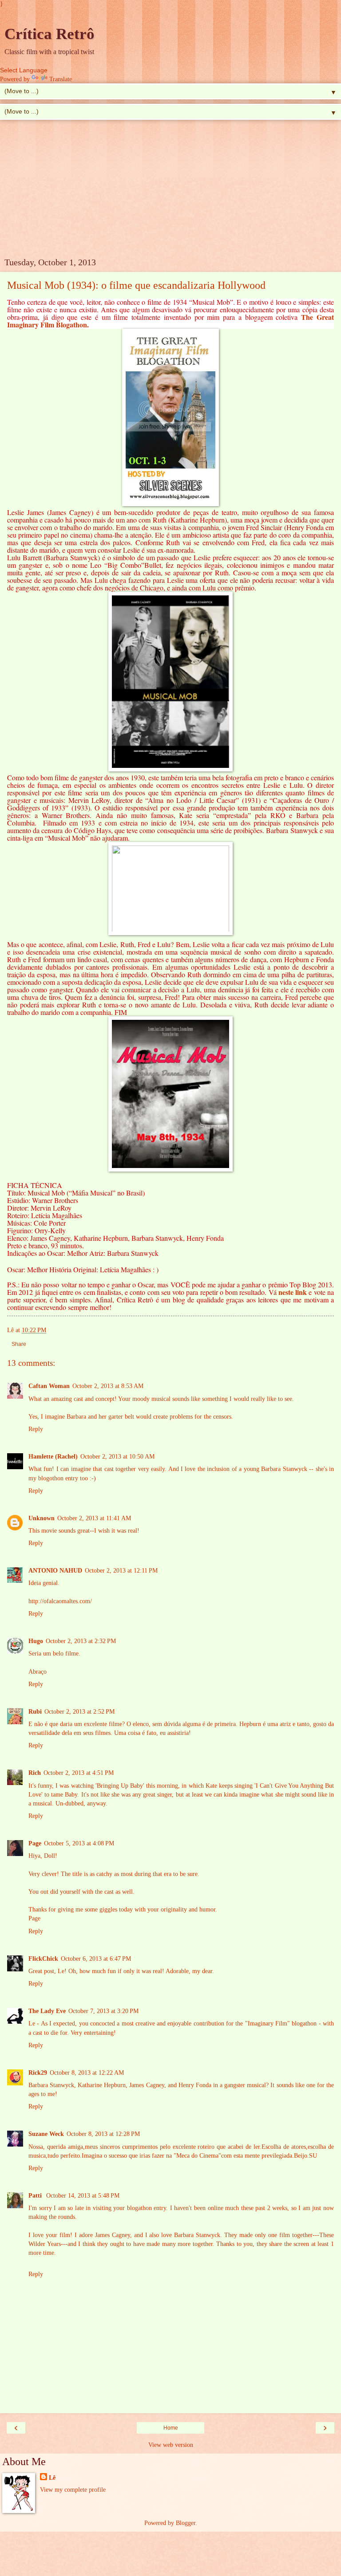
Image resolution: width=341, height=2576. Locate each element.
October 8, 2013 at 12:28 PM (103, 2134)
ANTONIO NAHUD (55, 1570)
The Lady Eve (47, 2011)
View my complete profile (73, 2489)
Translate (61, 79)
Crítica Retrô (50, 34)
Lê (52, 2478)
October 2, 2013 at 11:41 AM (94, 1518)
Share (19, 1344)
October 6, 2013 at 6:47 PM (96, 1959)
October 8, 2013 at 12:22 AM (87, 2073)
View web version (171, 2445)
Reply (36, 1429)
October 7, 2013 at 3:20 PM (103, 2011)
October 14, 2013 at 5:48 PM (83, 2195)
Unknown (42, 1518)
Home (171, 2428)
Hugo (36, 1641)
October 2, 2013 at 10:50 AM (117, 1456)
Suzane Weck (46, 2134)
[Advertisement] (170, 191)
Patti (36, 2195)
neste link (293, 1292)
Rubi (35, 1711)
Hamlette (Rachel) (53, 1456)
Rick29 (38, 2073)
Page (35, 1843)
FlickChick (43, 1959)
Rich (35, 1773)
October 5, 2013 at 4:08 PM (79, 1843)
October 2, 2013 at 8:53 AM (108, 1386)
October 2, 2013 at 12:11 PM (121, 1570)
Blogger (186, 2523)
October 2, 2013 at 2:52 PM (79, 1711)
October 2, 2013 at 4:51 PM (79, 1773)
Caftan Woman (49, 1386)
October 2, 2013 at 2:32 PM (81, 1641)
